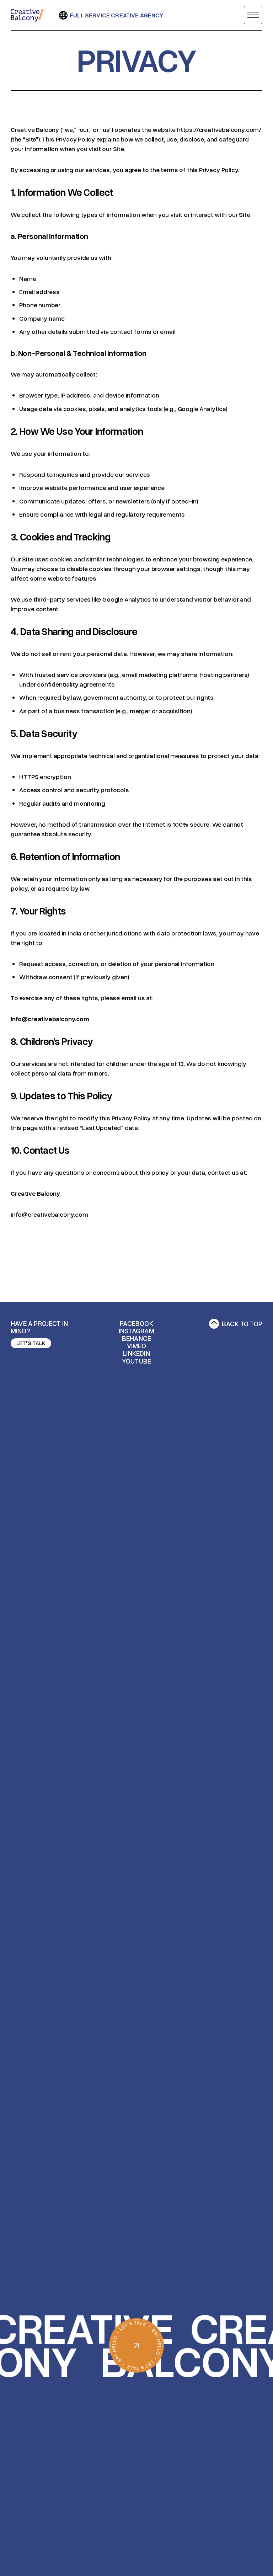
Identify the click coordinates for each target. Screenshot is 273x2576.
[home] (28, 15)
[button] (253, 15)
